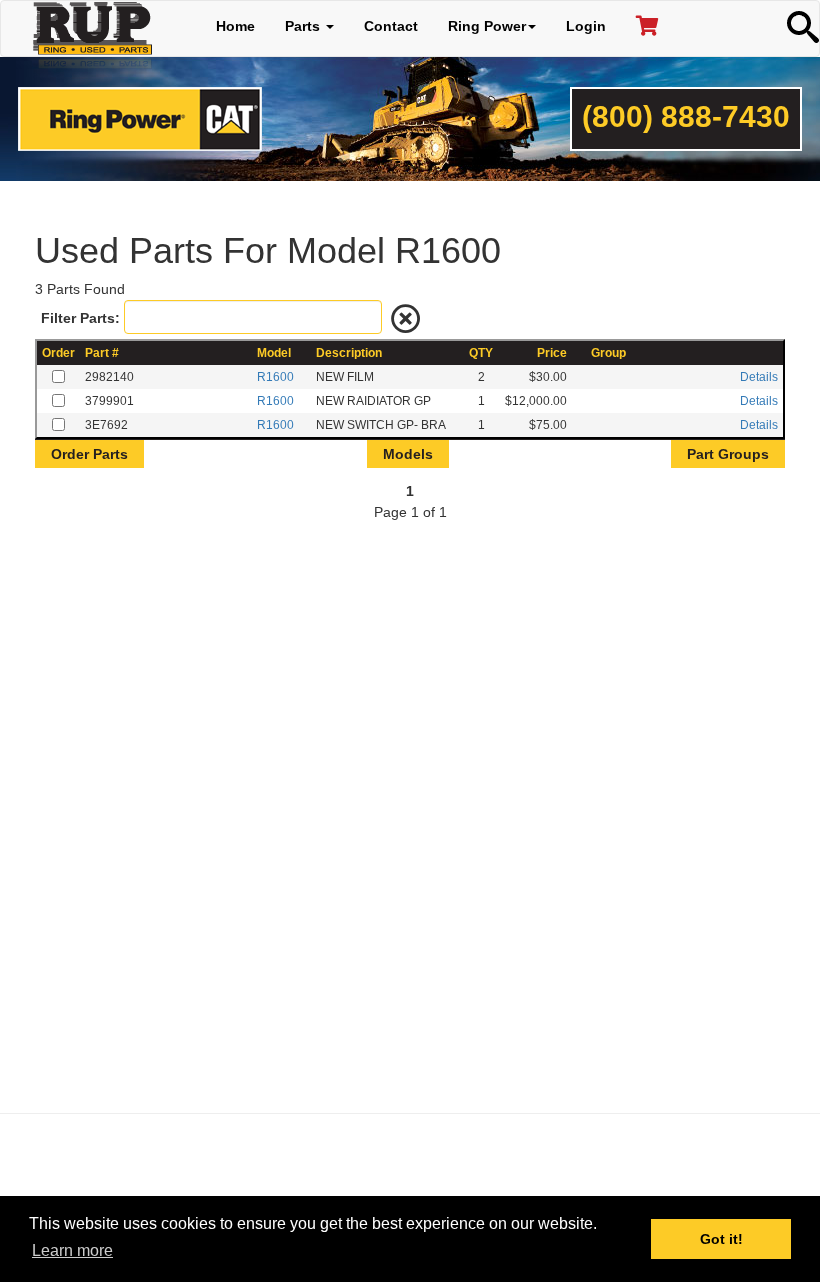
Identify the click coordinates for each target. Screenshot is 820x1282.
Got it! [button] (721, 1239)
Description (349, 353)
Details (759, 377)
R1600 (275, 377)
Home (235, 26)
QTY (481, 353)
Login (586, 26)
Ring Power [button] (487, 26)
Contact (391, 26)
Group (608, 353)
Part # (102, 353)
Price (552, 353)
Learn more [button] (72, 1250)
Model (274, 353)
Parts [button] (304, 26)
